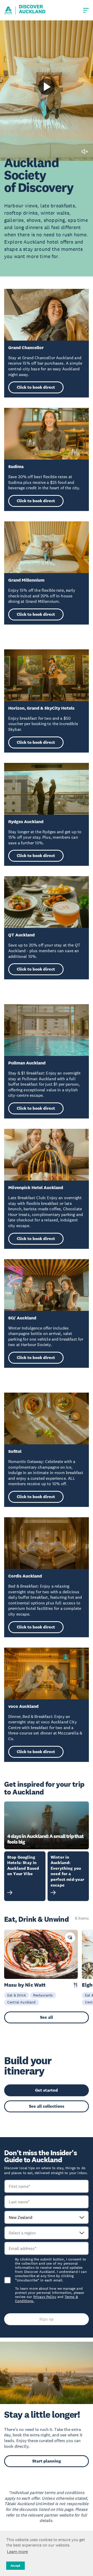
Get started (47, 2090)
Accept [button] (16, 2566)
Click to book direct (36, 387)
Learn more (17, 2551)
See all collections (47, 2106)
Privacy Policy (45, 2297)
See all (47, 2017)
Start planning (47, 2461)
